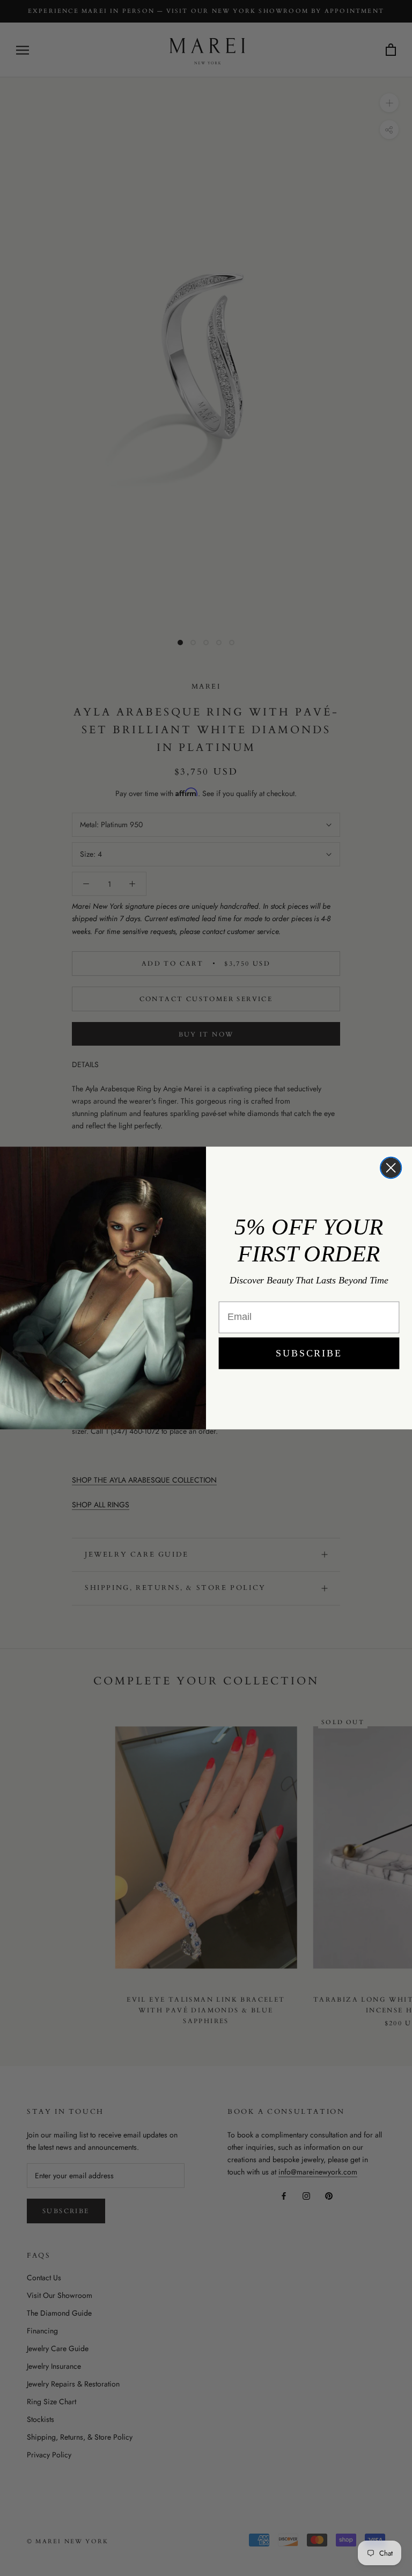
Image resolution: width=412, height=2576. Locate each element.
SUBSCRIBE (309, 1353)
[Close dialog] (391, 1168)
